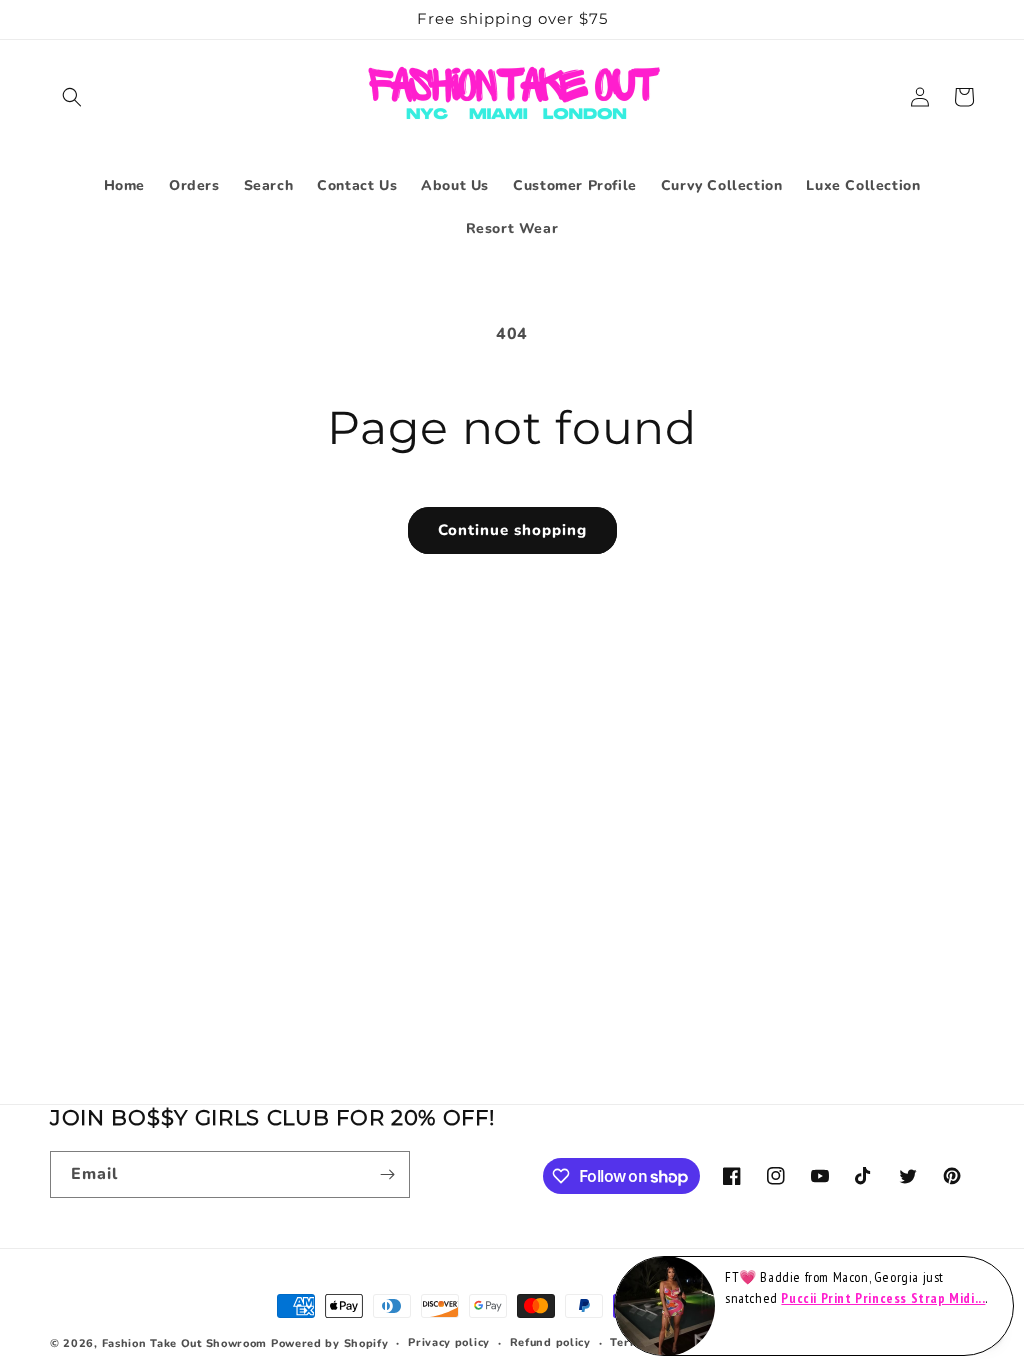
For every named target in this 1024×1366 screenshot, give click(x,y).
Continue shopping (512, 530)
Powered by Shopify (330, 1343)
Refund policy (550, 1342)
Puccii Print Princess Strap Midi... (883, 1298)
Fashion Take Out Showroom (185, 1343)
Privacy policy (449, 1342)
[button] (72, 97)
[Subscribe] (387, 1174)
